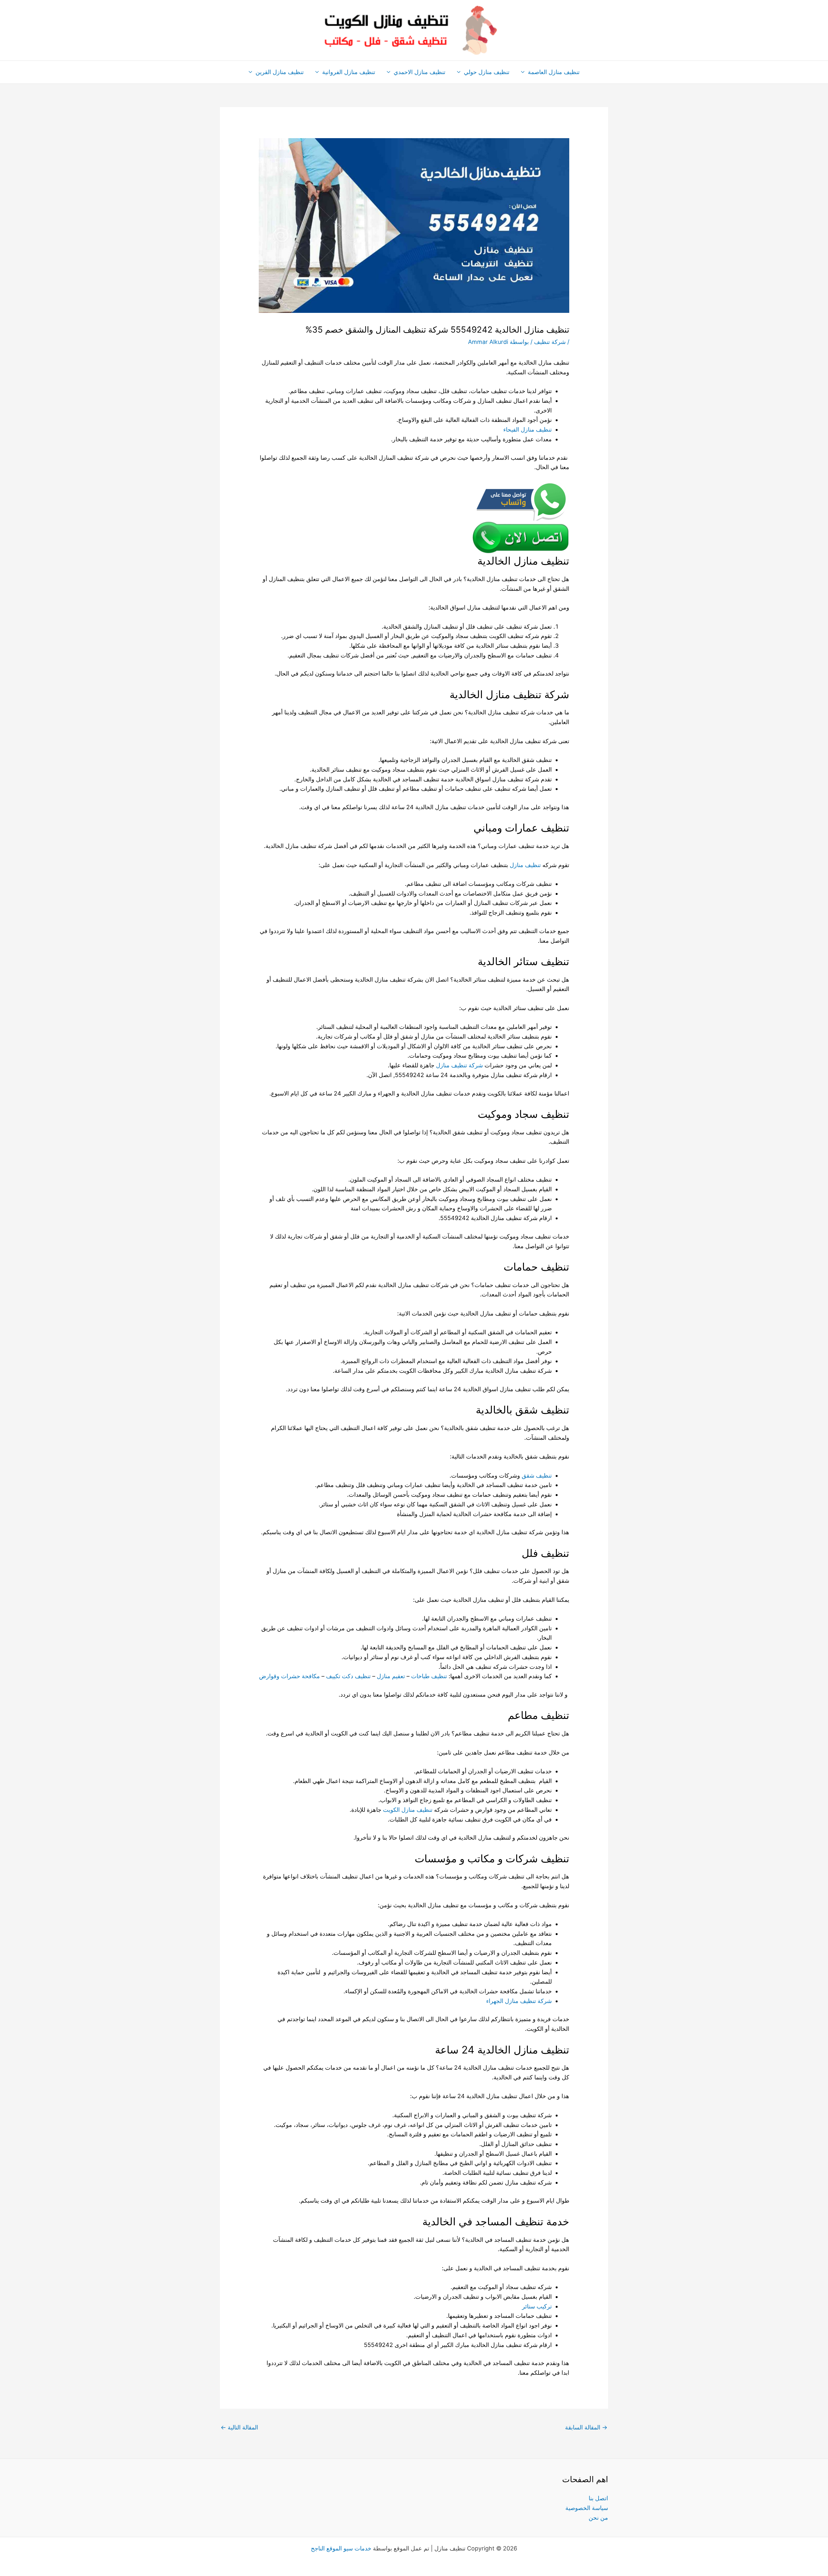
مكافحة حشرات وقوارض (289, 1676)
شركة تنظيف (550, 342)
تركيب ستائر (537, 2306)
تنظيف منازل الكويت (408, 1810)
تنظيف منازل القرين (280, 72)
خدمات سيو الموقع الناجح (341, 2548)
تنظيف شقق (537, 1475)
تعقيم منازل (391, 1676)
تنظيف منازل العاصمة (554, 72)
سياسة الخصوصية (587, 2508)
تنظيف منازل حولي (487, 72)
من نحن (598, 2518)
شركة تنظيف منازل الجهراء (519, 2001)
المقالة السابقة (586, 2427)
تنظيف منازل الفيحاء (528, 429)
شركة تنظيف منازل (459, 1065)
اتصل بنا (598, 2498)
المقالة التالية (239, 2427)
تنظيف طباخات (429, 1676)
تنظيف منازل (525, 865)
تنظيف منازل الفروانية (349, 72)
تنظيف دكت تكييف (348, 1676)
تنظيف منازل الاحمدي (419, 72)
